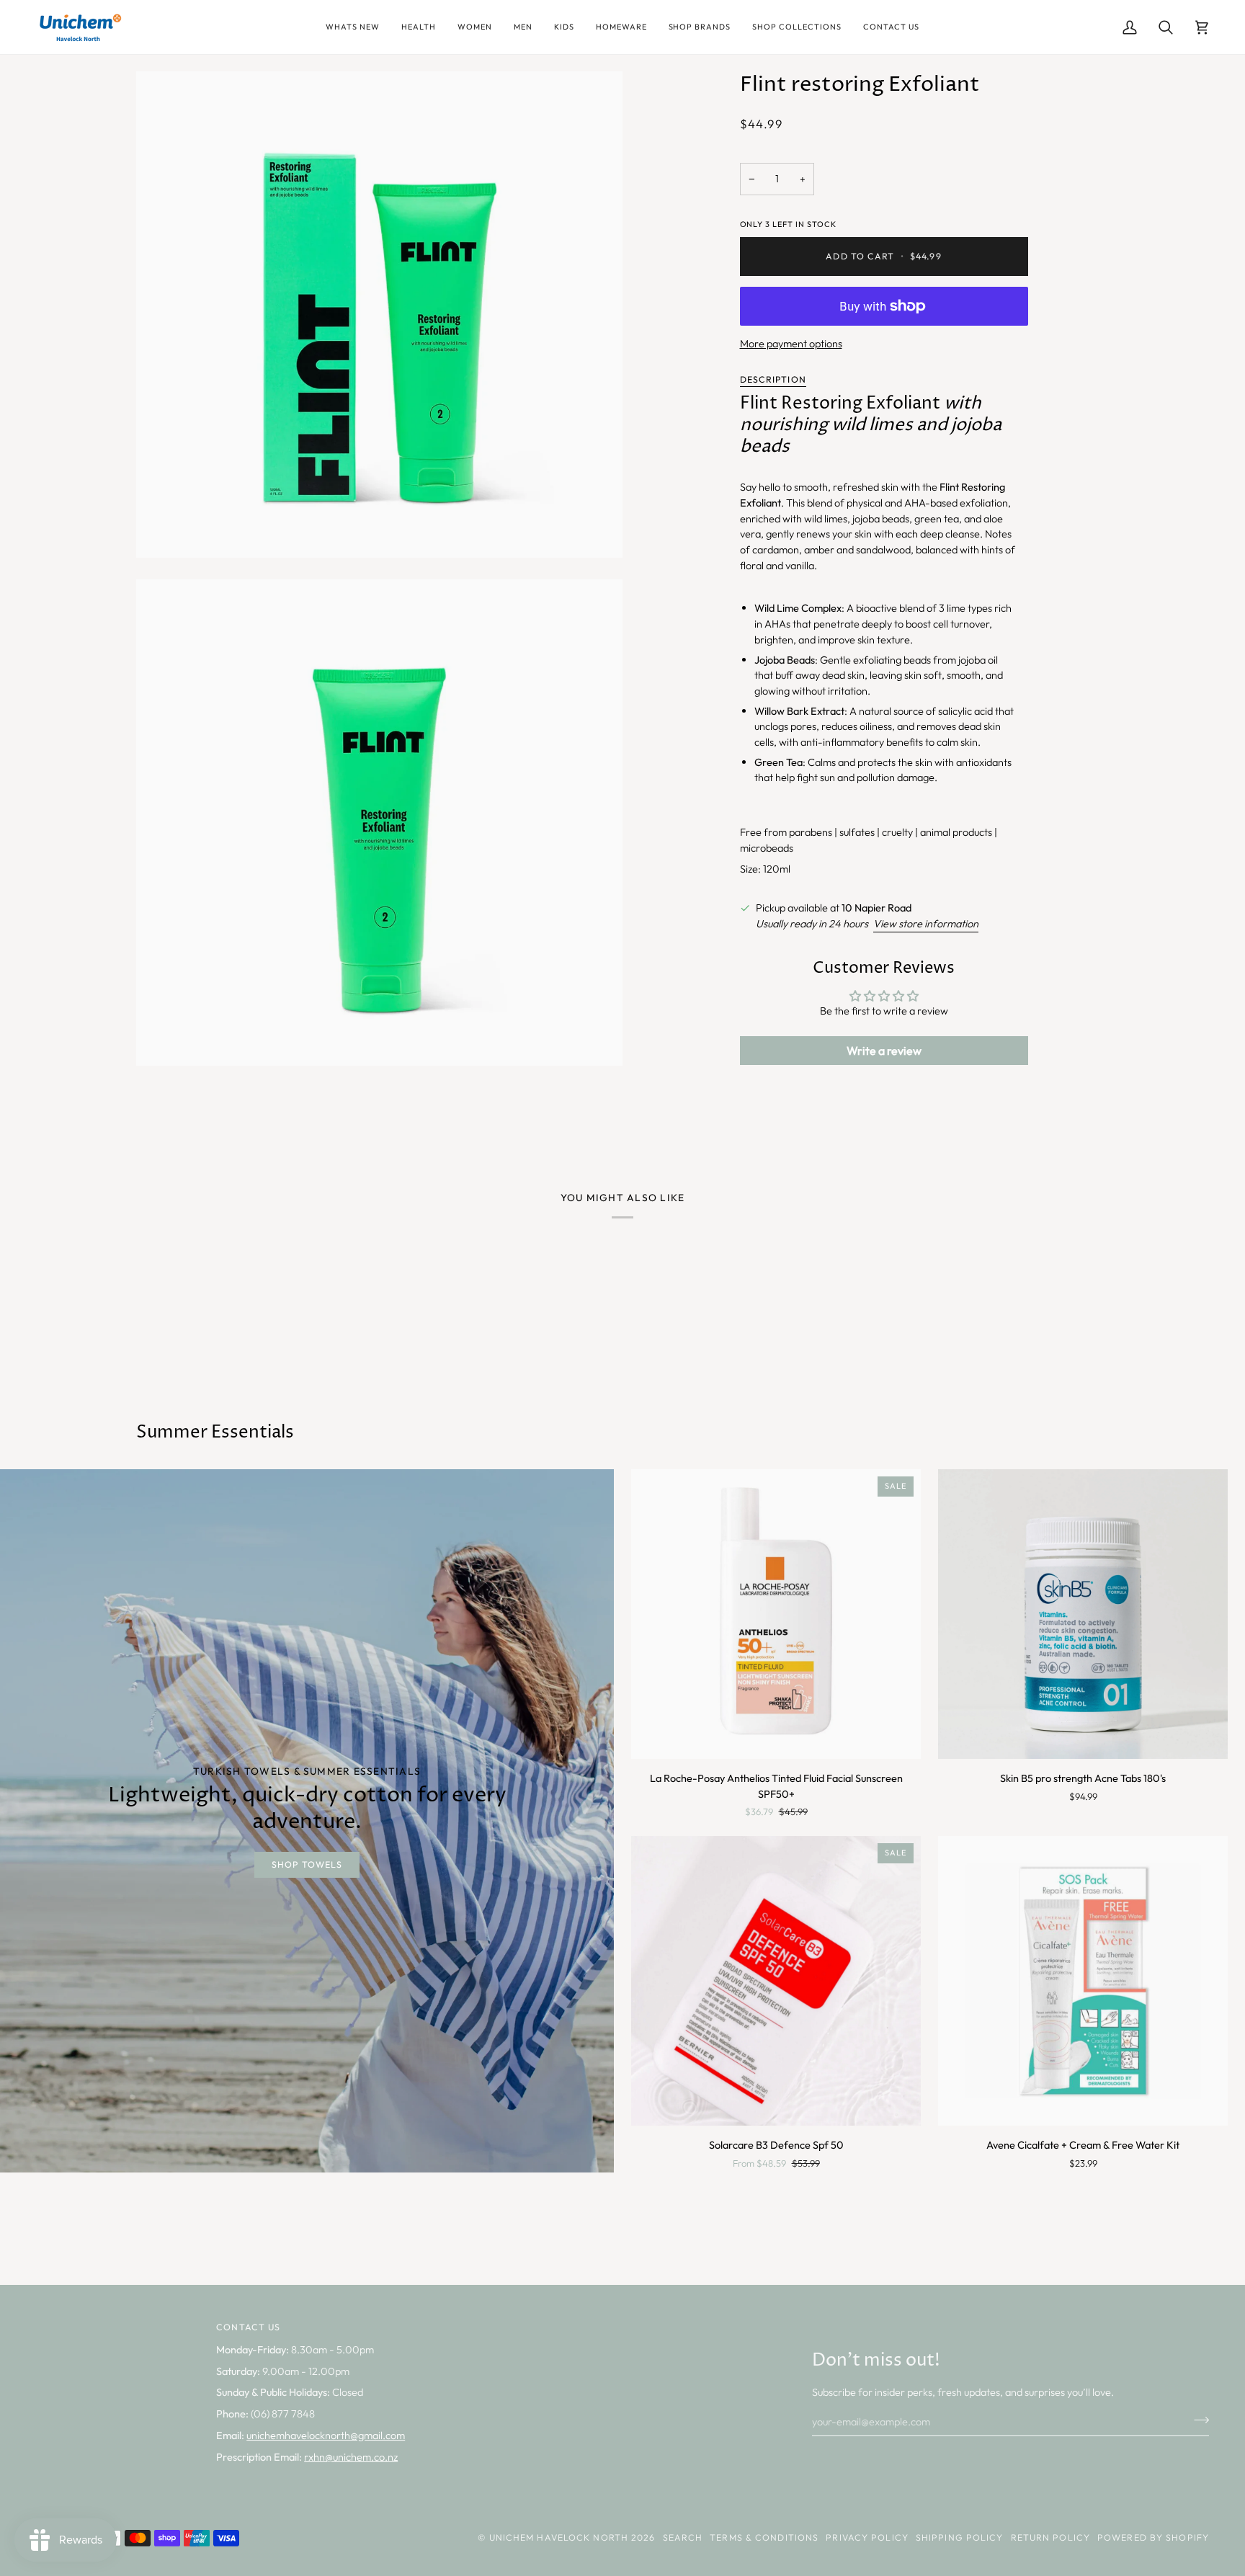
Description (773, 379)
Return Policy (1050, 2537)
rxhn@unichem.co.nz (351, 2457)
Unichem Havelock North (559, 2537)
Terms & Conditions (764, 2537)
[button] (353, 27)
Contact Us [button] (248, 2327)
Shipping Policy (960, 2537)
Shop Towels (307, 1864)
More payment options (791, 343)
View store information (926, 923)
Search (683, 2537)
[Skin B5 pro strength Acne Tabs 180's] (1083, 1614)
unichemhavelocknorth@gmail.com (326, 2435)
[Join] (1197, 2420)
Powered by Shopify (1153, 2537)
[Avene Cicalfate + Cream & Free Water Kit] (1083, 1981)
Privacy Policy (867, 2537)
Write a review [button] (884, 1051)
